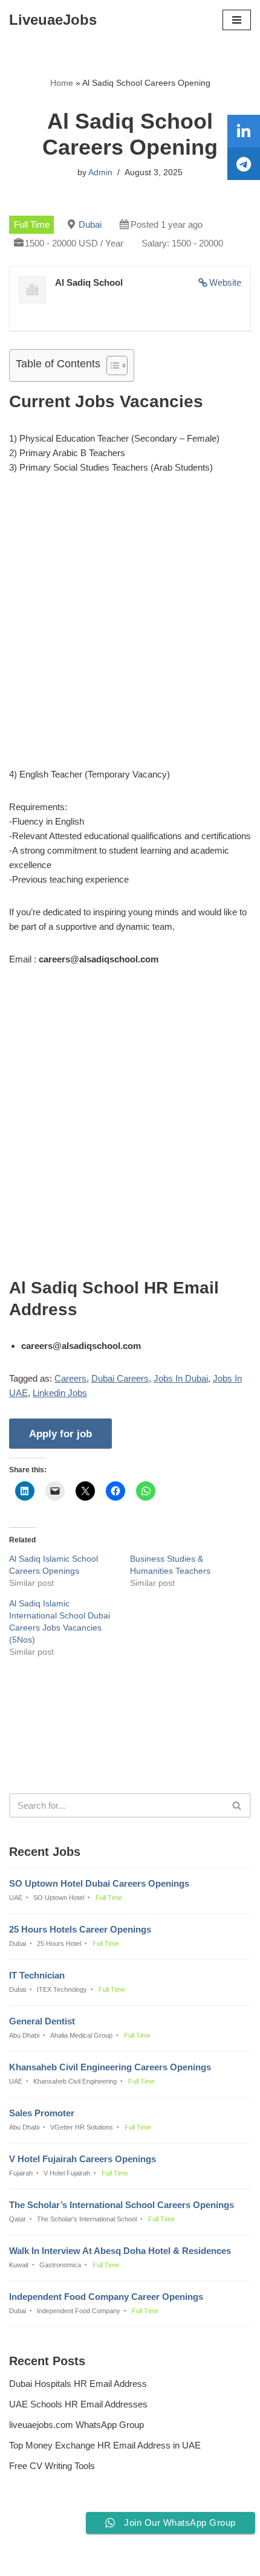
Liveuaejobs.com (89, 2558)
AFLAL (192, 2558)
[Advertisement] (130, 623)
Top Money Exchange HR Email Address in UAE (105, 2445)
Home (62, 83)
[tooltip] (244, 131)
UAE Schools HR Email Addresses (78, 2404)
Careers (70, 1378)
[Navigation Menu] (237, 20)
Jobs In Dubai (181, 1378)
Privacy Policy (40, 2534)
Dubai (90, 224)
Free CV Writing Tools (52, 2466)
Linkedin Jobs (60, 1393)
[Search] (237, 1805)
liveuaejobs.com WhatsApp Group (76, 2425)
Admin (100, 172)
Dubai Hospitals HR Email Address (78, 2384)
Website (225, 282)
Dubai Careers (120, 1378)
